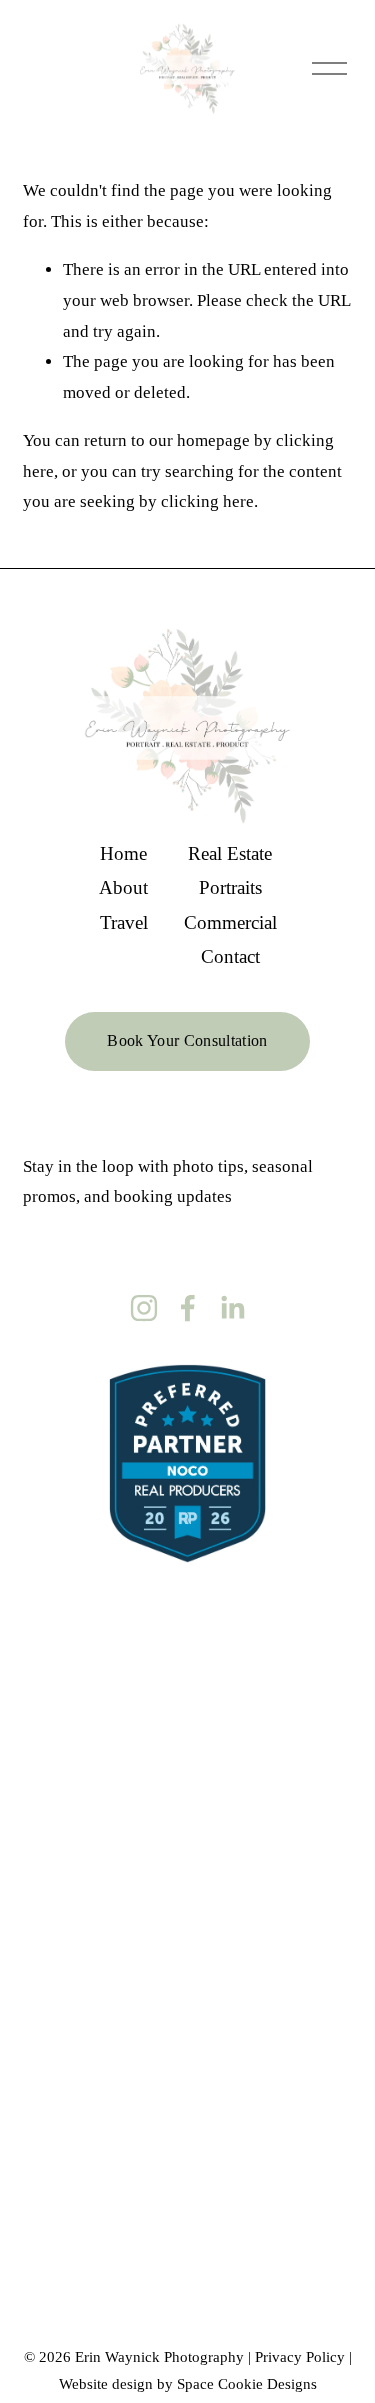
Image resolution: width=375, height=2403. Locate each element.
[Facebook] (188, 1308)
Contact (230, 956)
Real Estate (230, 853)
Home (123, 853)
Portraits (230, 887)
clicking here (207, 501)
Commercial (230, 922)
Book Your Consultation (187, 1040)
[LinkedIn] (232, 1308)
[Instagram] (144, 1308)
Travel (124, 922)
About (123, 887)
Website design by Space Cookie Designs (188, 2384)
